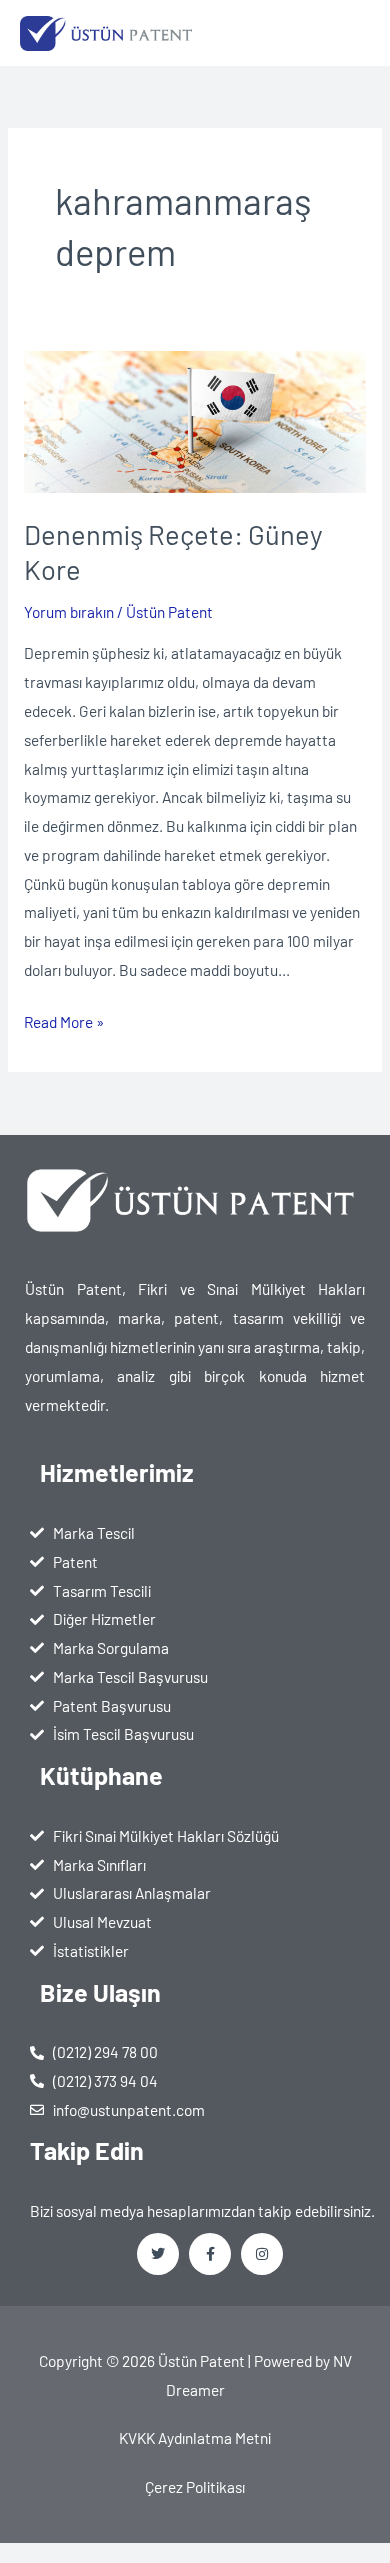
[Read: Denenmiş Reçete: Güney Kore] (195, 419)
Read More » (64, 1019)
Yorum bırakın (69, 611)
